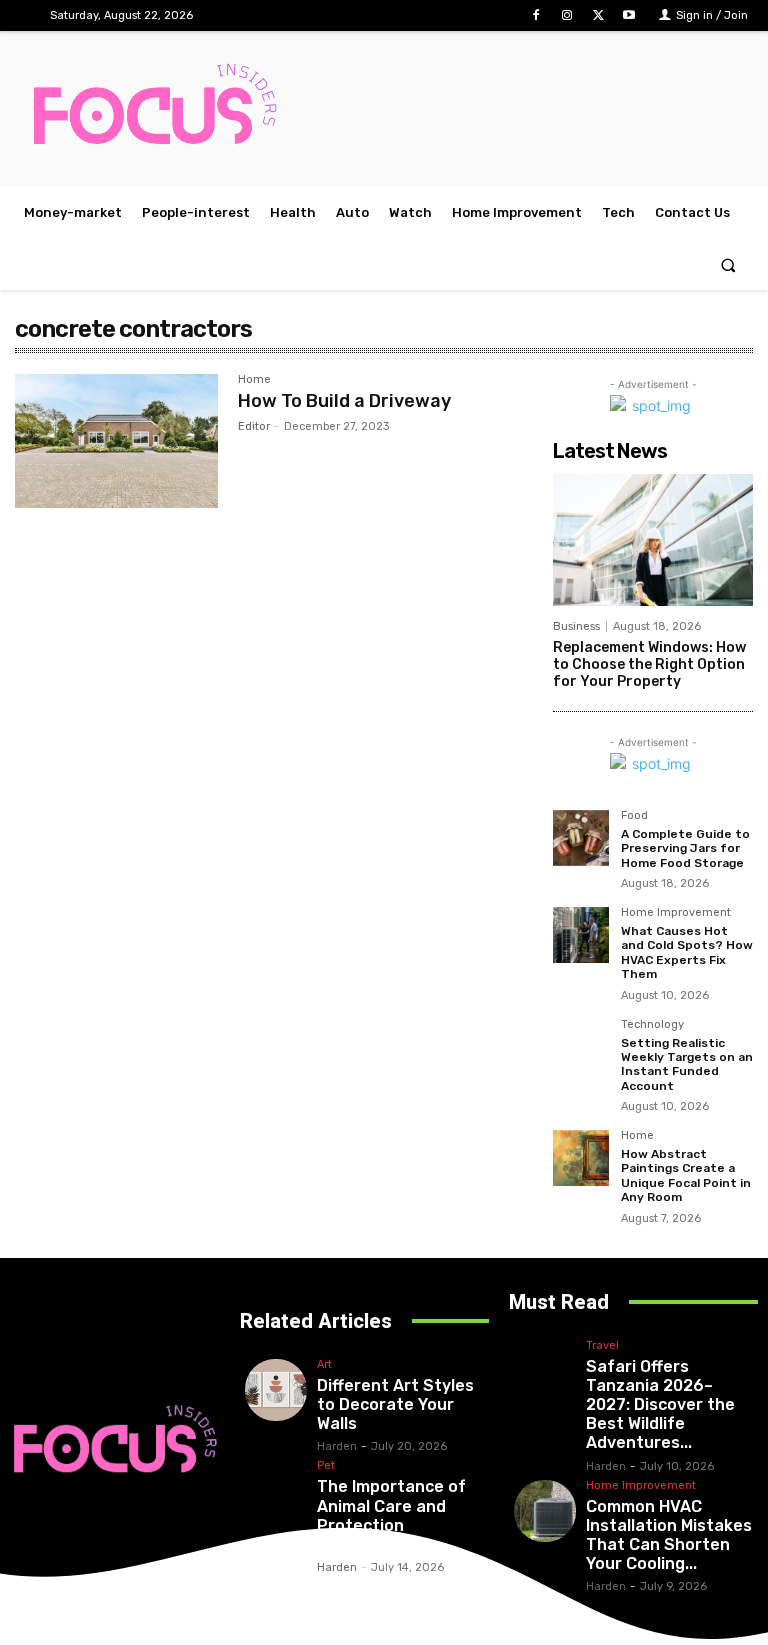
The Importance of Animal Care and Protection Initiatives (391, 1515)
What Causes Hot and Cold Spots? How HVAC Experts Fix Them (687, 952)
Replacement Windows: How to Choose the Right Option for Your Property (649, 664)
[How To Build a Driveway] (116, 441)
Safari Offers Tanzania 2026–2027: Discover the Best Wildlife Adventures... (660, 1405)
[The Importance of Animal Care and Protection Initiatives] (276, 1491)
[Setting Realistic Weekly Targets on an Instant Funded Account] (581, 1047)
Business (576, 626)
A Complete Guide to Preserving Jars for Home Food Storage (685, 848)
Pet (326, 1466)
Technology (652, 1025)
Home (254, 380)
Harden (337, 1446)
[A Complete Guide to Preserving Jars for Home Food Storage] (581, 838)
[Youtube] (629, 15)
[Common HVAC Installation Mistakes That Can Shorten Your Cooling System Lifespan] (545, 1511)
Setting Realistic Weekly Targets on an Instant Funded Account (687, 1064)
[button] (728, 264)
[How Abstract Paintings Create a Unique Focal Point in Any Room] (581, 1158)
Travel (602, 1346)
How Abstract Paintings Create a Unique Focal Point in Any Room (686, 1175)
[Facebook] (535, 15)
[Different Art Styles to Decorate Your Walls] (276, 1390)
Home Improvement (676, 913)
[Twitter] (598, 15)
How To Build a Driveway (344, 401)
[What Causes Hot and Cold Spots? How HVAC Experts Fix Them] (581, 935)
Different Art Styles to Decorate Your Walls (395, 1404)
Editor (254, 426)
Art (324, 1365)
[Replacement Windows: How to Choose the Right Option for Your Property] (653, 540)
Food (634, 816)
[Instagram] (566, 15)
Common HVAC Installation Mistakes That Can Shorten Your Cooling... (669, 1535)
